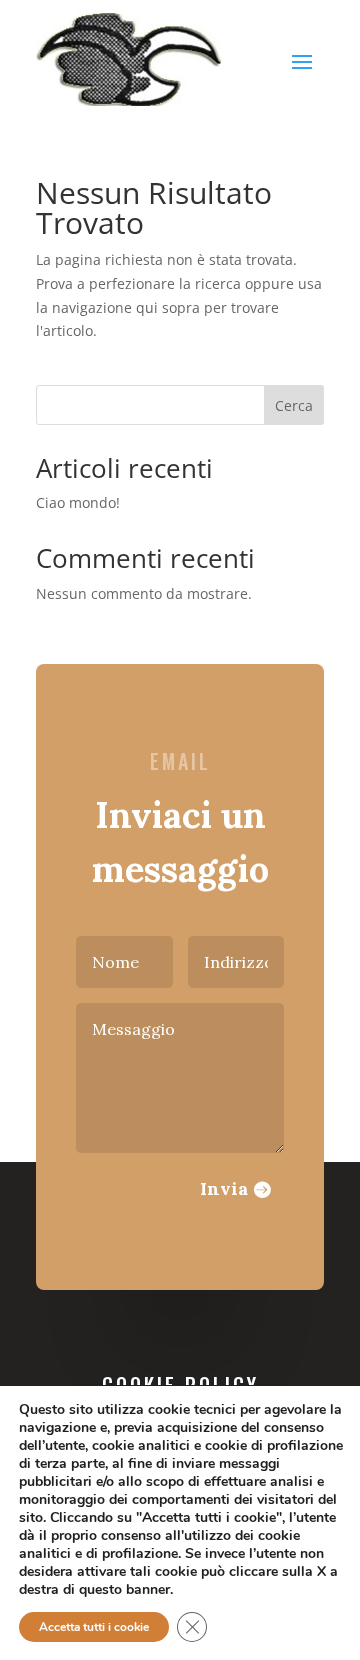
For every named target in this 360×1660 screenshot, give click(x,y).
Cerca (294, 405)
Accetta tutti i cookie (94, 1627)
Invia (224, 1188)
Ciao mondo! (78, 502)
